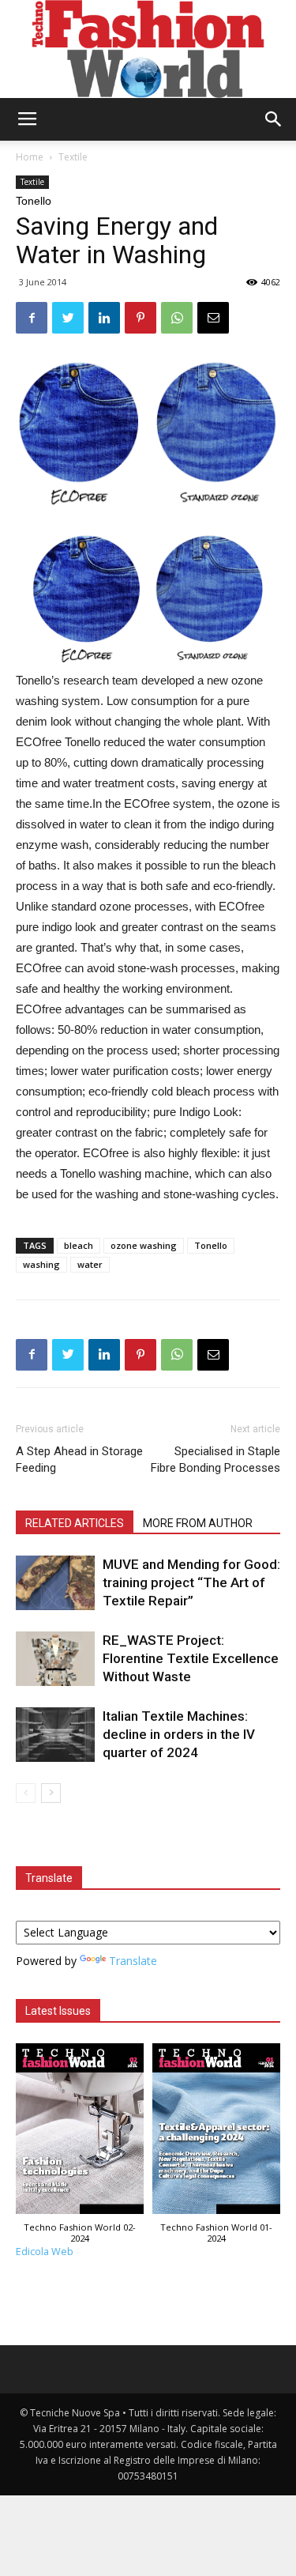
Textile (73, 157)
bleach (79, 1245)
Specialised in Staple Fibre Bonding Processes (215, 1460)
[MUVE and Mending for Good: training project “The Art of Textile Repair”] (55, 1583)
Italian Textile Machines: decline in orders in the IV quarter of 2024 (179, 1734)
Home (30, 157)
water (90, 1264)
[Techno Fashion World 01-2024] (217, 2133)
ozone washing (144, 1245)
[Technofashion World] (148, 49)
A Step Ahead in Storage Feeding (79, 1460)
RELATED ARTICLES (75, 1523)
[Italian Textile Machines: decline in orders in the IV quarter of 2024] (55, 1735)
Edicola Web (45, 2252)
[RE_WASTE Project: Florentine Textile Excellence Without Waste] (55, 1659)
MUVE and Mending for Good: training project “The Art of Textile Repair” (191, 1582)
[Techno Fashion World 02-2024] (80, 2133)
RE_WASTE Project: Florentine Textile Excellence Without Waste (191, 1658)
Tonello (211, 1245)
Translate (133, 1961)
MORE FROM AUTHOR (198, 1523)
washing (41, 1264)
